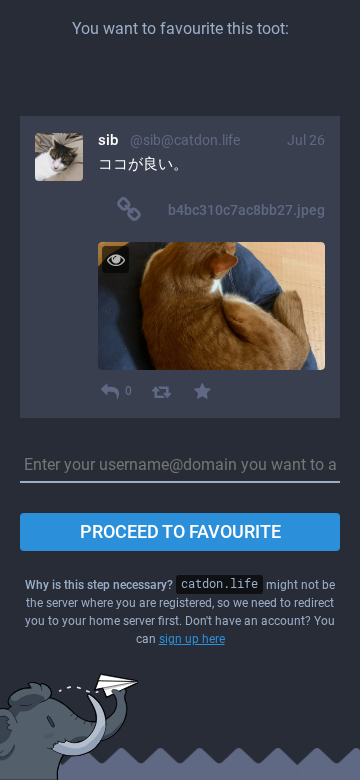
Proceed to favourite (180, 531)
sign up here (192, 639)
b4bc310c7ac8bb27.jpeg (246, 210)
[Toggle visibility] (115, 259)
